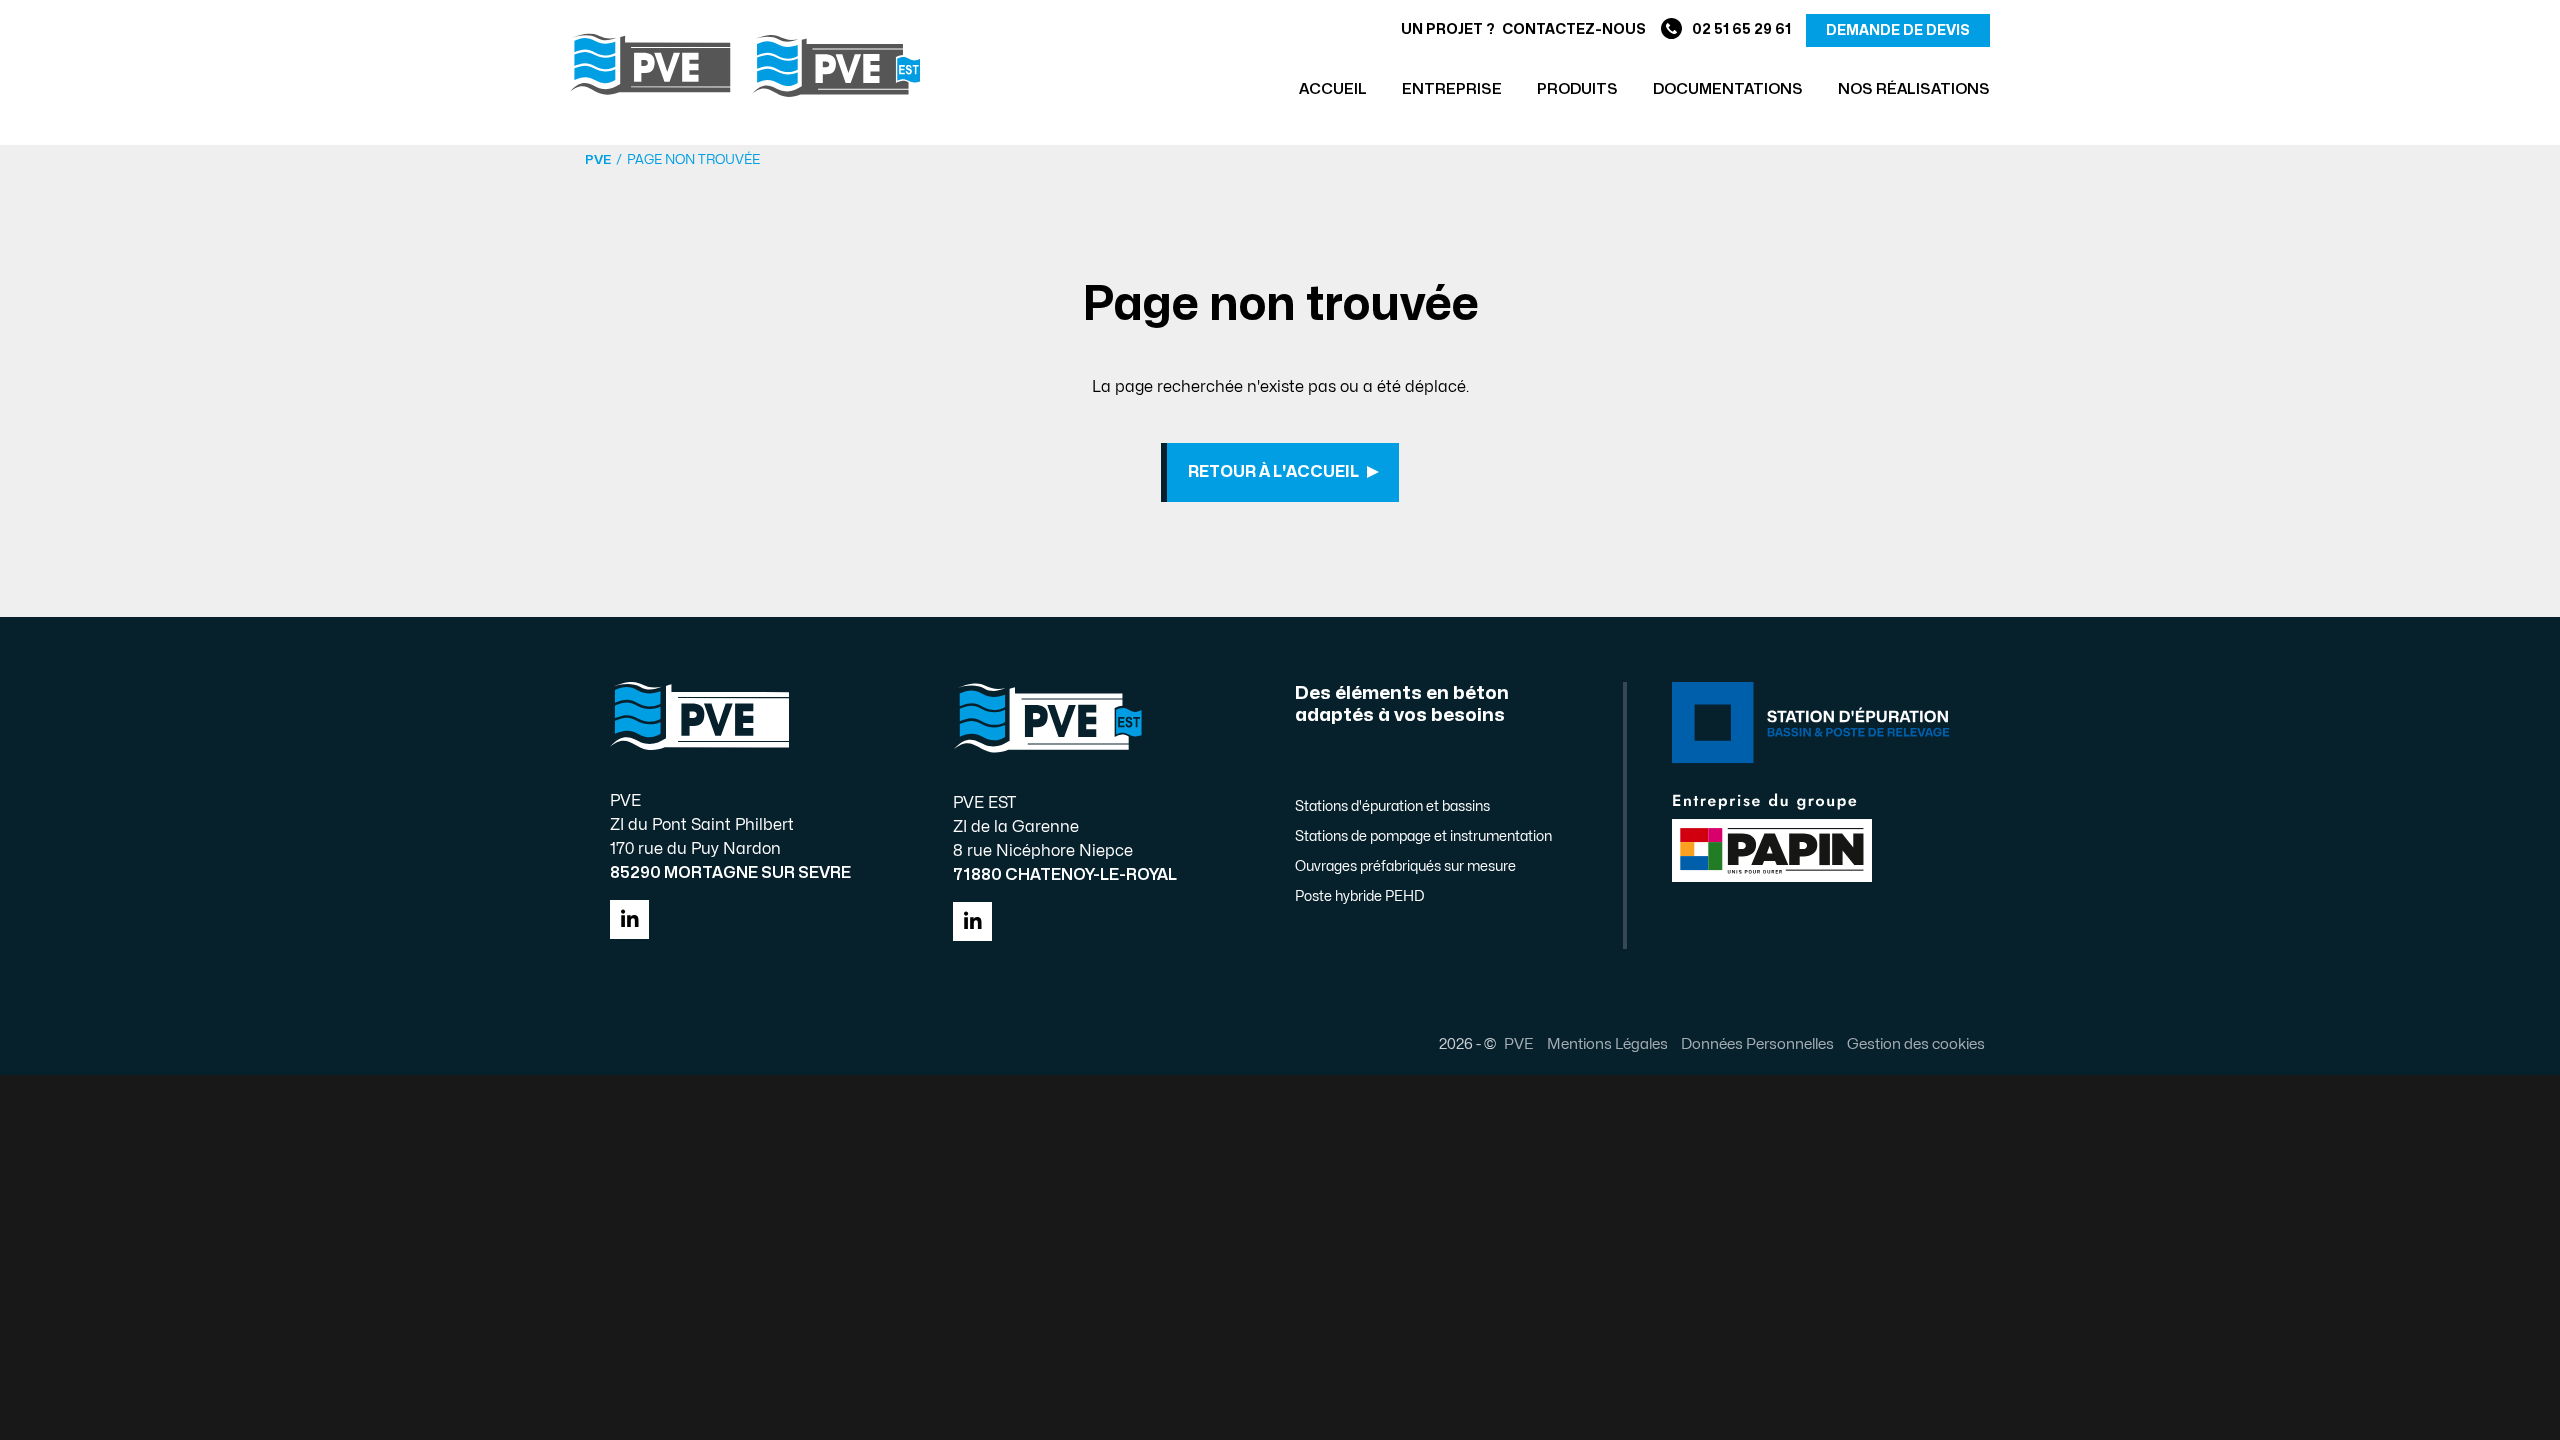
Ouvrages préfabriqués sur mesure (1405, 866)
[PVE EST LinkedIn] (972, 921)
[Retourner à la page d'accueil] (745, 65)
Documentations (1728, 89)
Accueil (1333, 89)
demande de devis (1898, 30)
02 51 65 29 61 (1741, 29)
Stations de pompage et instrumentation (1423, 836)
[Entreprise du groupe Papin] (1772, 835)
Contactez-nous (1574, 29)
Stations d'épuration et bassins (1392, 806)
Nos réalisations (1914, 89)
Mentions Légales (1607, 1044)
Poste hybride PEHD (1359, 896)
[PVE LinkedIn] (629, 919)
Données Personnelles (1757, 1044)
